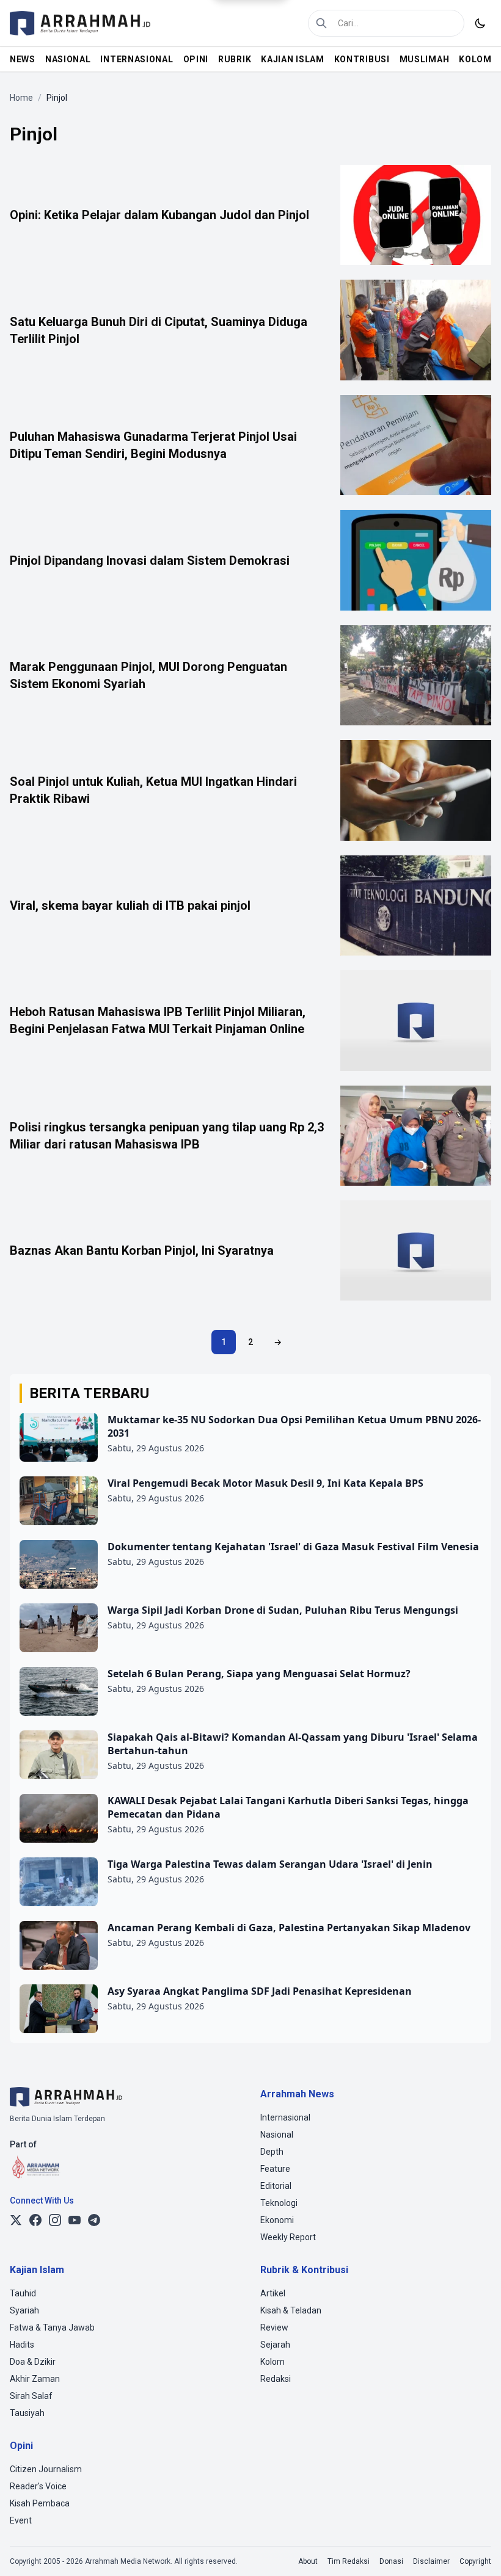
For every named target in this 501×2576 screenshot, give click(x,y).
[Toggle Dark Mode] (480, 23)
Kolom (272, 2362)
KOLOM (475, 59)
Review (274, 2327)
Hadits (22, 2345)
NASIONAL (68, 59)
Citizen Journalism (46, 2469)
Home (21, 98)
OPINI (196, 59)
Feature (275, 2169)
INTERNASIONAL (137, 59)
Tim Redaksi (349, 2561)
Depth (272, 2152)
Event (21, 2520)
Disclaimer (431, 2561)
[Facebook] (35, 2220)
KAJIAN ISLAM (292, 59)
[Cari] (321, 23)
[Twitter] (16, 2220)
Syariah (24, 2310)
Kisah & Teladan (291, 2310)
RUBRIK (235, 59)
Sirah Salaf (31, 2396)
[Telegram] (94, 2220)
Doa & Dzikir (33, 2362)
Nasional (277, 2135)
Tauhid (23, 2293)
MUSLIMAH (425, 59)
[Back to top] (475, 2550)
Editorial (276, 2186)
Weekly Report (288, 2237)
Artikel (273, 2293)
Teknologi (279, 2203)
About (308, 2561)
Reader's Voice (38, 2486)
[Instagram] (55, 2220)
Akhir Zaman (35, 2379)
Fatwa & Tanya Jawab (52, 2327)
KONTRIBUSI (362, 59)
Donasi (391, 2561)
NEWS (23, 59)
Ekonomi (277, 2220)
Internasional (285, 2117)
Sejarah (275, 2345)
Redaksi (276, 2379)
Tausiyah (27, 2413)
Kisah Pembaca (40, 2503)
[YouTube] (75, 2220)
